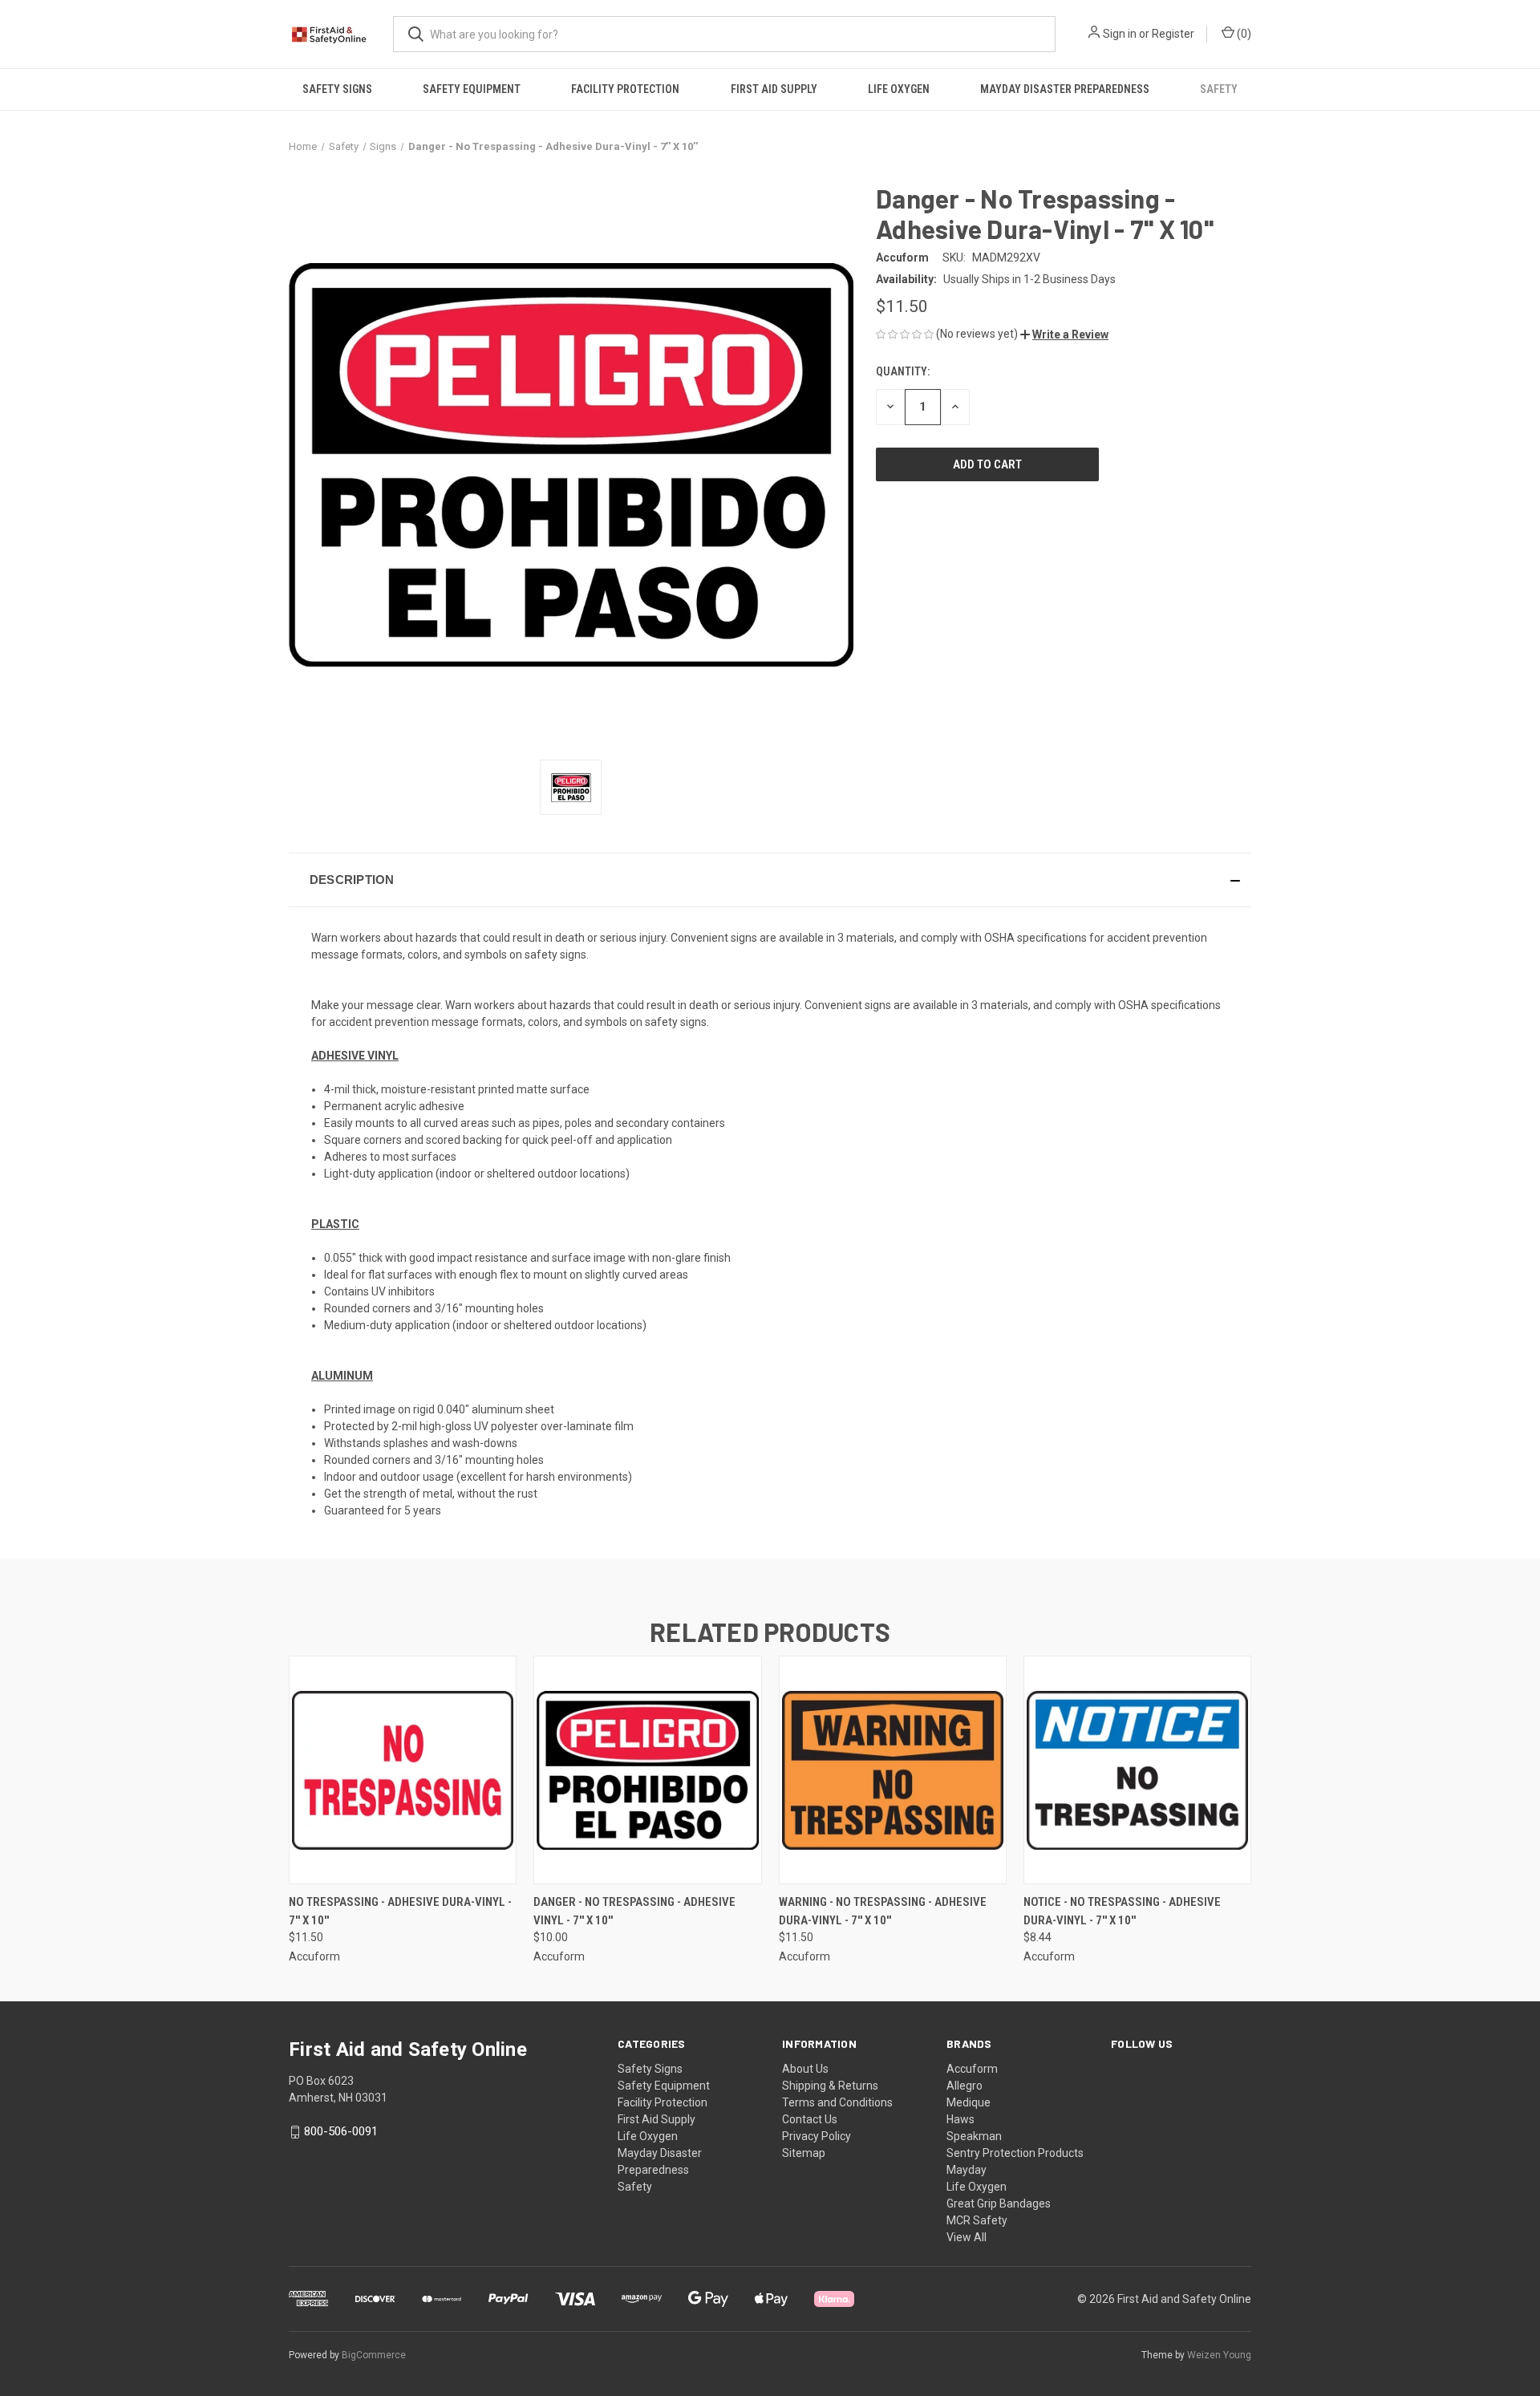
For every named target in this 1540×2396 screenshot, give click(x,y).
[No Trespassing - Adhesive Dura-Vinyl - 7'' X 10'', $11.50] (403, 1770)
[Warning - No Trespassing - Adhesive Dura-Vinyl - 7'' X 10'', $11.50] (893, 1770)
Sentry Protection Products (1015, 2153)
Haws (960, 2119)
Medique (969, 2102)
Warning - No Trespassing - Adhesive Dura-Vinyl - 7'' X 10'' (883, 1911)
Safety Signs (337, 89)
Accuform (972, 2069)
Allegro (965, 2086)
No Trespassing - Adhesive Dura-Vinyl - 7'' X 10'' (400, 1911)
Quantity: (903, 371)
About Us (805, 2069)
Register (1173, 34)
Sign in (1120, 34)
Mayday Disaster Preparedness (1065, 89)
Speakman (974, 2136)
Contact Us (810, 2119)
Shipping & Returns (830, 2086)
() (1243, 34)
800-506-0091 (341, 2131)
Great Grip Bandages (999, 2203)
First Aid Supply (774, 89)
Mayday (967, 2170)
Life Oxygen (899, 89)
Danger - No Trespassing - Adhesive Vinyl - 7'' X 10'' (634, 1911)
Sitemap (804, 2153)
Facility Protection (625, 89)
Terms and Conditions (837, 2102)
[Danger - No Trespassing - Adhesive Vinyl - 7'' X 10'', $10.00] (647, 1770)
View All (967, 2237)
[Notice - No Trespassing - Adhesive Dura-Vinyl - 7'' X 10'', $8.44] (1137, 1770)
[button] (1064, 334)
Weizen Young (1219, 2355)
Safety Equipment (472, 89)
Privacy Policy (817, 2136)
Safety (1219, 89)
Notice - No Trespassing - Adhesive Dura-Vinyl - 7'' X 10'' (1122, 1911)
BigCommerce (374, 2355)
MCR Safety (977, 2220)
